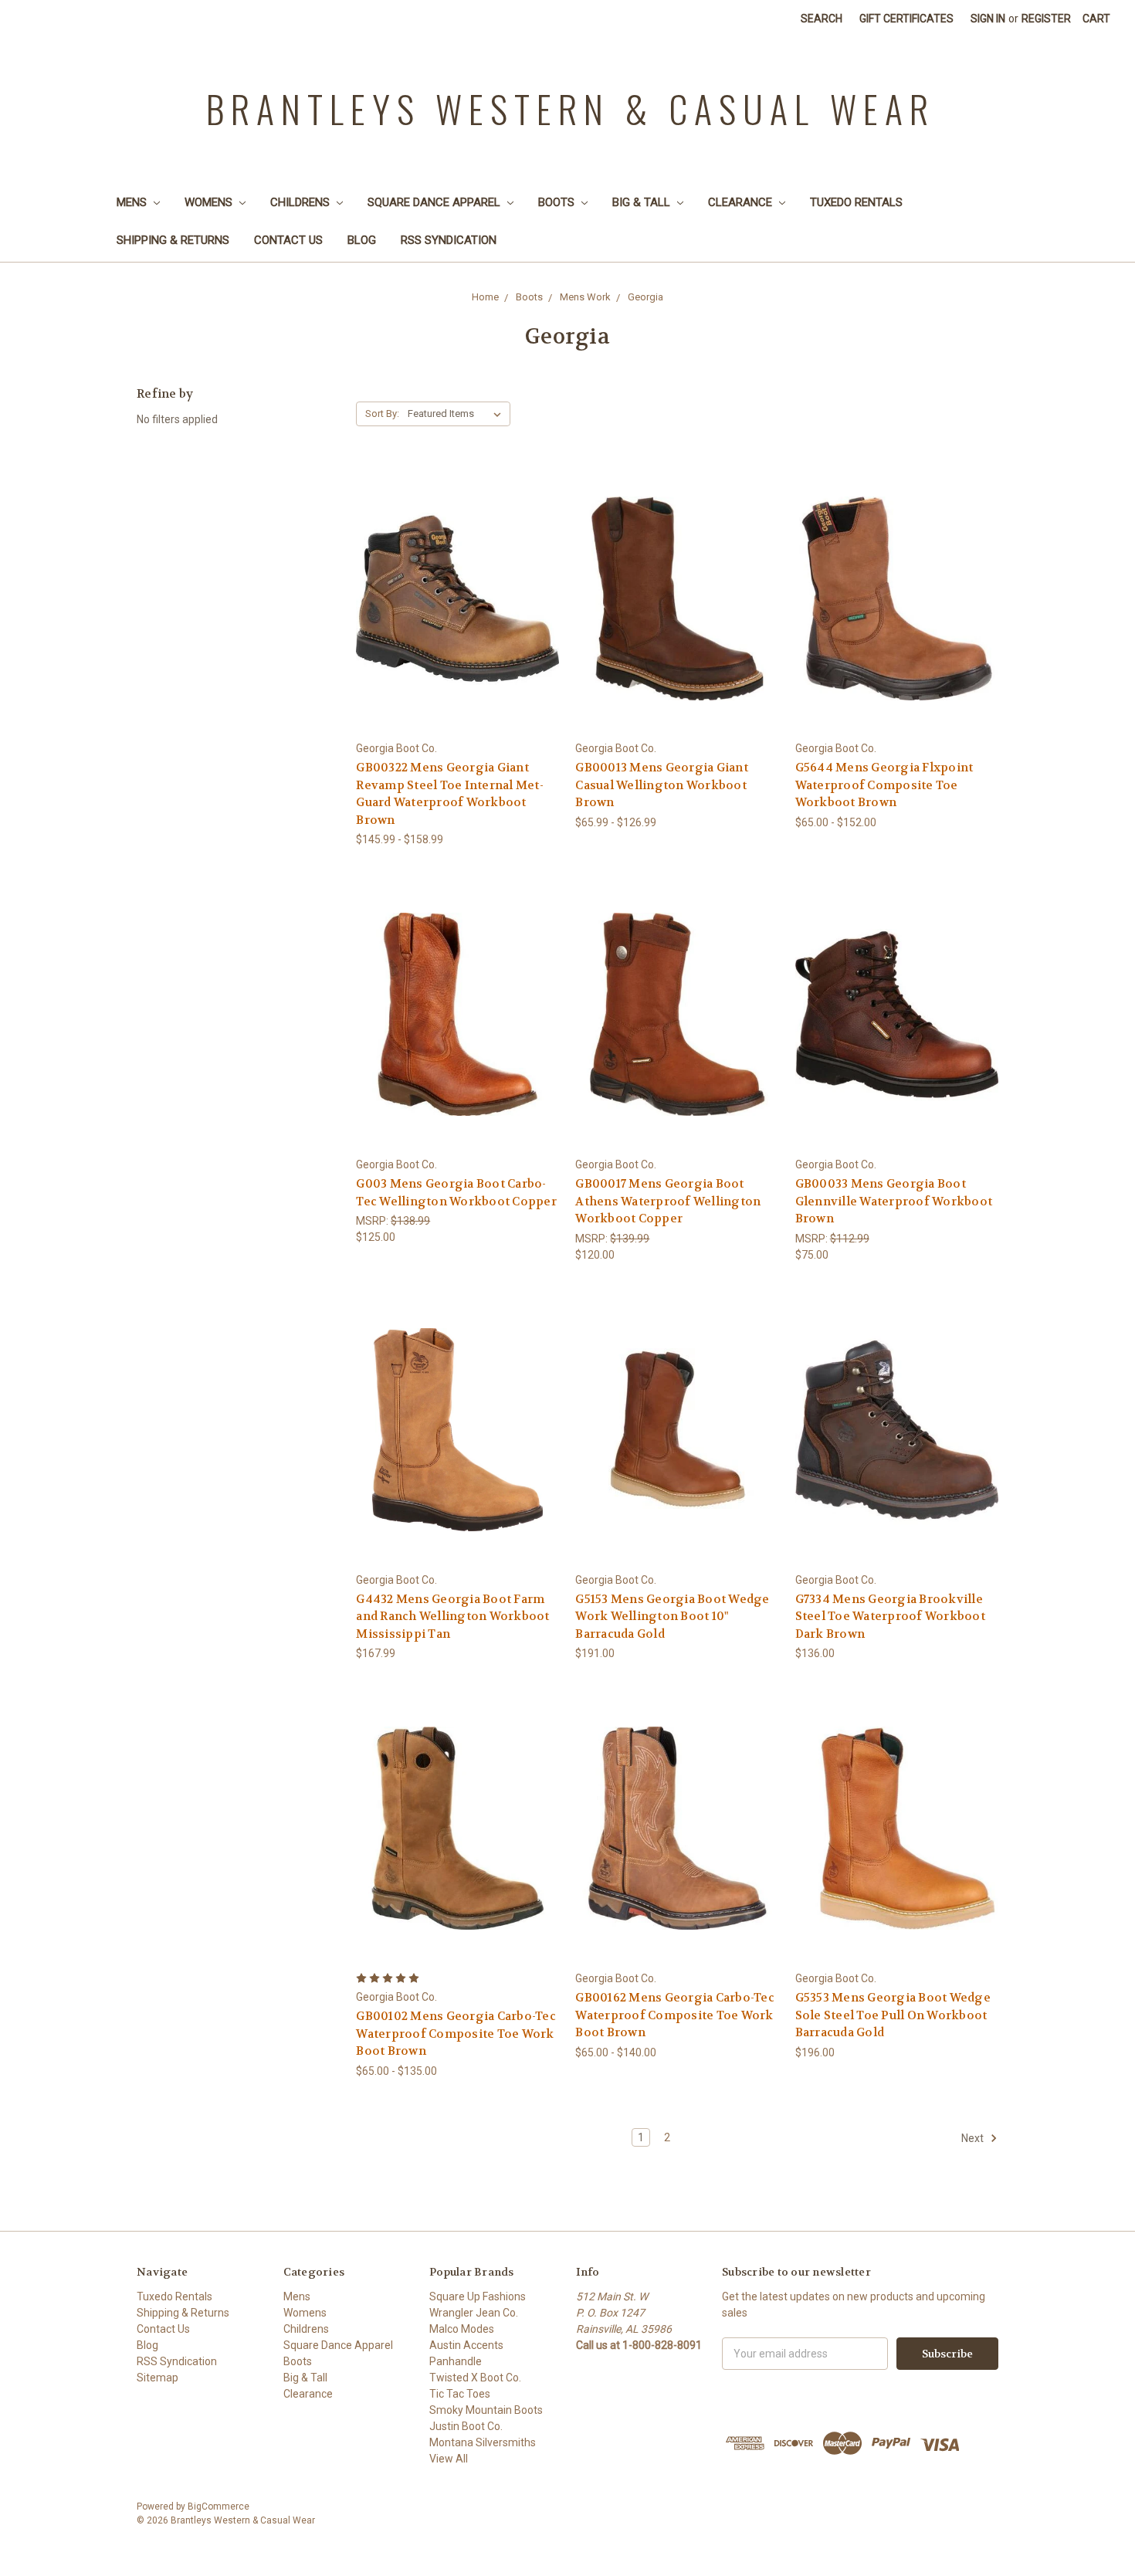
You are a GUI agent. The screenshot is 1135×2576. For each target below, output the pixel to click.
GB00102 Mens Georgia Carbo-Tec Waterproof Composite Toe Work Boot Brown (456, 2034)
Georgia (645, 297)
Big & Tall (643, 202)
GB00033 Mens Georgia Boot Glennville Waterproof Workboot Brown (894, 1201)
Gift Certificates (906, 19)
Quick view (458, 570)
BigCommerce (219, 2507)
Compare (453, 599)
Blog (362, 240)
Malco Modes (462, 2329)
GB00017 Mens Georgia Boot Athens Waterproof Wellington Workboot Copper (668, 1201)
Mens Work (585, 297)
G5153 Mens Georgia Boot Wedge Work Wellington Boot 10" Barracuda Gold (672, 1617)
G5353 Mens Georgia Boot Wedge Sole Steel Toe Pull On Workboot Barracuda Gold (893, 2015)
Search (822, 19)
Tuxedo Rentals (856, 202)
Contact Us (288, 240)
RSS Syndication (449, 240)
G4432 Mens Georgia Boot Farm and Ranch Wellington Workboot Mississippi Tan (452, 1617)
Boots (558, 202)
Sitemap (158, 2378)
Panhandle (456, 2361)
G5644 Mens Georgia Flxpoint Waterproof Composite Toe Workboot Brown (884, 785)
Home (485, 297)
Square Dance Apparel (435, 202)
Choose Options (458, 626)
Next (974, 2137)
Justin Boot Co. (466, 2426)
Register (1046, 19)
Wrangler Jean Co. (474, 2313)
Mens (133, 202)
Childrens (302, 202)
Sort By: (382, 414)
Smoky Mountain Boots (486, 2410)
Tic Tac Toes (460, 2394)
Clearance (742, 202)
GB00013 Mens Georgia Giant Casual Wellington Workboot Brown (662, 785)
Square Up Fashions (478, 2296)
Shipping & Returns (173, 240)
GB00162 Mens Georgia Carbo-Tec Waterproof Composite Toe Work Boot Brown (675, 2015)
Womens (210, 202)
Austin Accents (466, 2345)
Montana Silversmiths (483, 2442)
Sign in (988, 19)
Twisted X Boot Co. (475, 2378)
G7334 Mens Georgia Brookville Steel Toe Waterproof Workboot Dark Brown (890, 1617)
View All (449, 2459)
